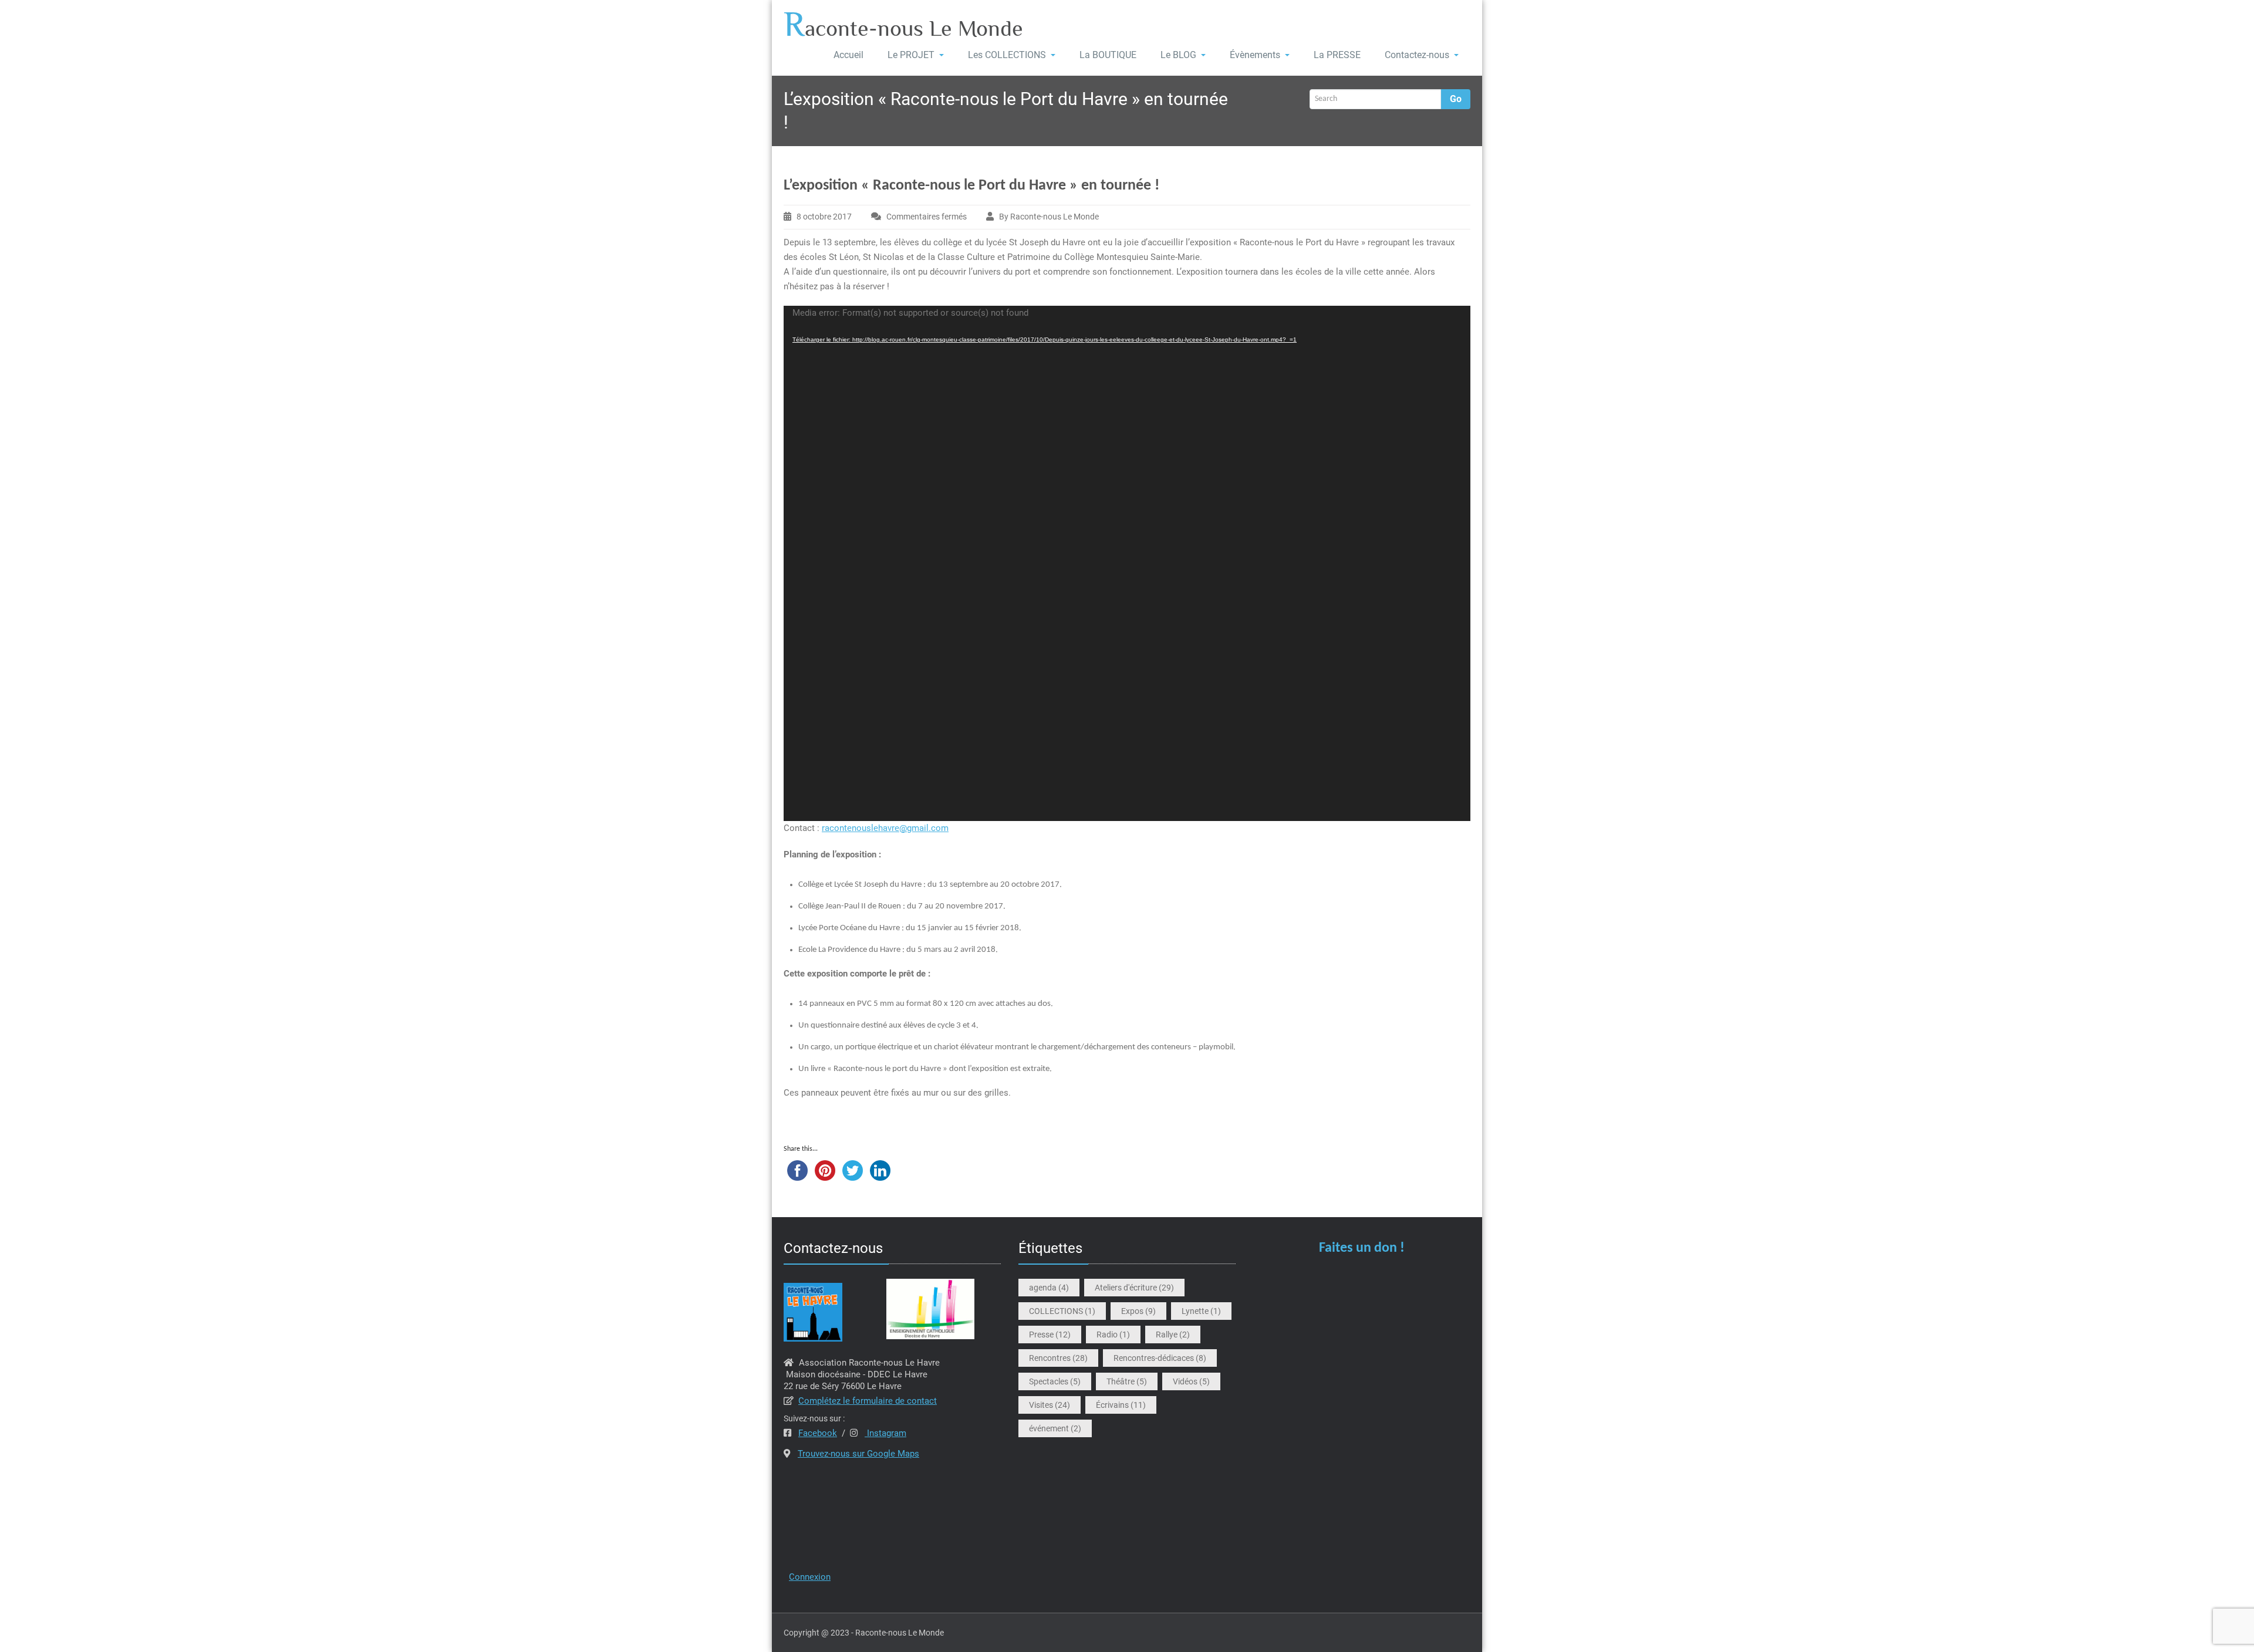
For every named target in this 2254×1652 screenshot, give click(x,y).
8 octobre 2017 (824, 217)
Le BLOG (1178, 55)
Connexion (810, 1577)
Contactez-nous (1417, 55)
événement (1055, 1428)
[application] (1127, 563)
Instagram (885, 1433)
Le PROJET (911, 55)
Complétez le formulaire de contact (868, 1401)
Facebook (818, 1433)
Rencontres (1058, 1358)
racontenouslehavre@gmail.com (885, 828)
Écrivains (1121, 1405)
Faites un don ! (1362, 1248)
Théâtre (1127, 1381)
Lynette (1201, 1311)
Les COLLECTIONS (1007, 55)
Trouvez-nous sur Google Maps (858, 1454)
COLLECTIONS (1062, 1311)
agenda (1049, 1288)
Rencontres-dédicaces (1160, 1358)
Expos (1138, 1311)
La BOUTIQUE (1108, 55)
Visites (1050, 1405)
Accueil (848, 55)
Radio (1113, 1335)
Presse (1050, 1335)
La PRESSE (1337, 55)
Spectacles (1055, 1381)
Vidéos (1191, 1381)
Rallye (1173, 1335)
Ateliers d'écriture (1134, 1288)
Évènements (1255, 55)
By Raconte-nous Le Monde (1049, 217)
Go (1456, 99)
